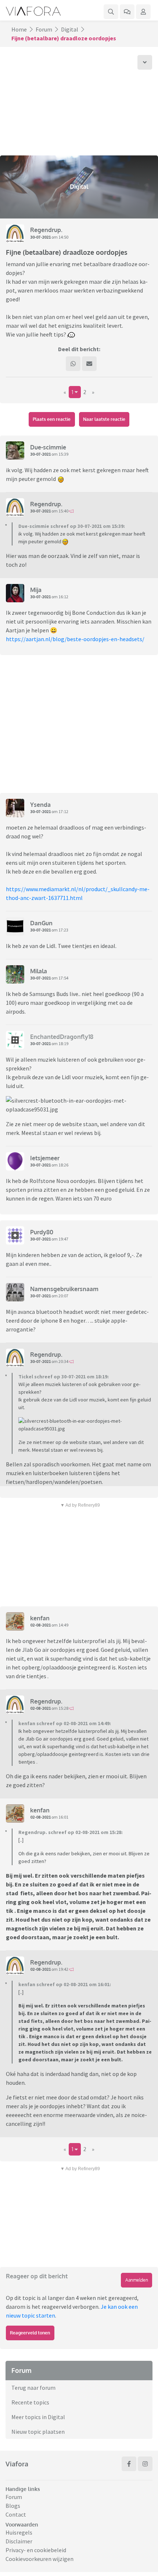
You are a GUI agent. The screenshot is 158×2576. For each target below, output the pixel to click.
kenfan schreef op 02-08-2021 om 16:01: (65, 1984)
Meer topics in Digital (38, 2417)
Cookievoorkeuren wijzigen (39, 2559)
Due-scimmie (48, 447)
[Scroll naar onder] (145, 62)
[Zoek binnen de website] (111, 12)
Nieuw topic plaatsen (38, 2432)
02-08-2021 (40, 1625)
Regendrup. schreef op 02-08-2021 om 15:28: (71, 1832)
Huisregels (19, 2532)
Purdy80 (42, 1232)
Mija (36, 590)
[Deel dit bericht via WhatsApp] (73, 364)
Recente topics (30, 2402)
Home (19, 29)
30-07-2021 (40, 237)
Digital (70, 29)
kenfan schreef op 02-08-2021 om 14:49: (65, 1723)
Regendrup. (46, 230)
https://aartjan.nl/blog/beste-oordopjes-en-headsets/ (75, 639)
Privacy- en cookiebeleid (36, 2550)
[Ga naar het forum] (127, 12)
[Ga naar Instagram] (145, 2464)
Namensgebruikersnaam (64, 1289)
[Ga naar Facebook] (129, 2464)
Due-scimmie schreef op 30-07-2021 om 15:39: (72, 526)
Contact (16, 2514)
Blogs (13, 2506)
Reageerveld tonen (30, 2333)
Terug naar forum (33, 2388)
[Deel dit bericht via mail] (89, 364)
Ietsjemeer (45, 1158)
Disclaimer (19, 2541)
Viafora (17, 2464)
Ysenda (40, 805)
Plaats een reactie (52, 419)
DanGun (41, 923)
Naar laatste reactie (104, 419)
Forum (44, 29)
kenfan (40, 1618)
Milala (39, 971)
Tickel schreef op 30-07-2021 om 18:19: (64, 1377)
